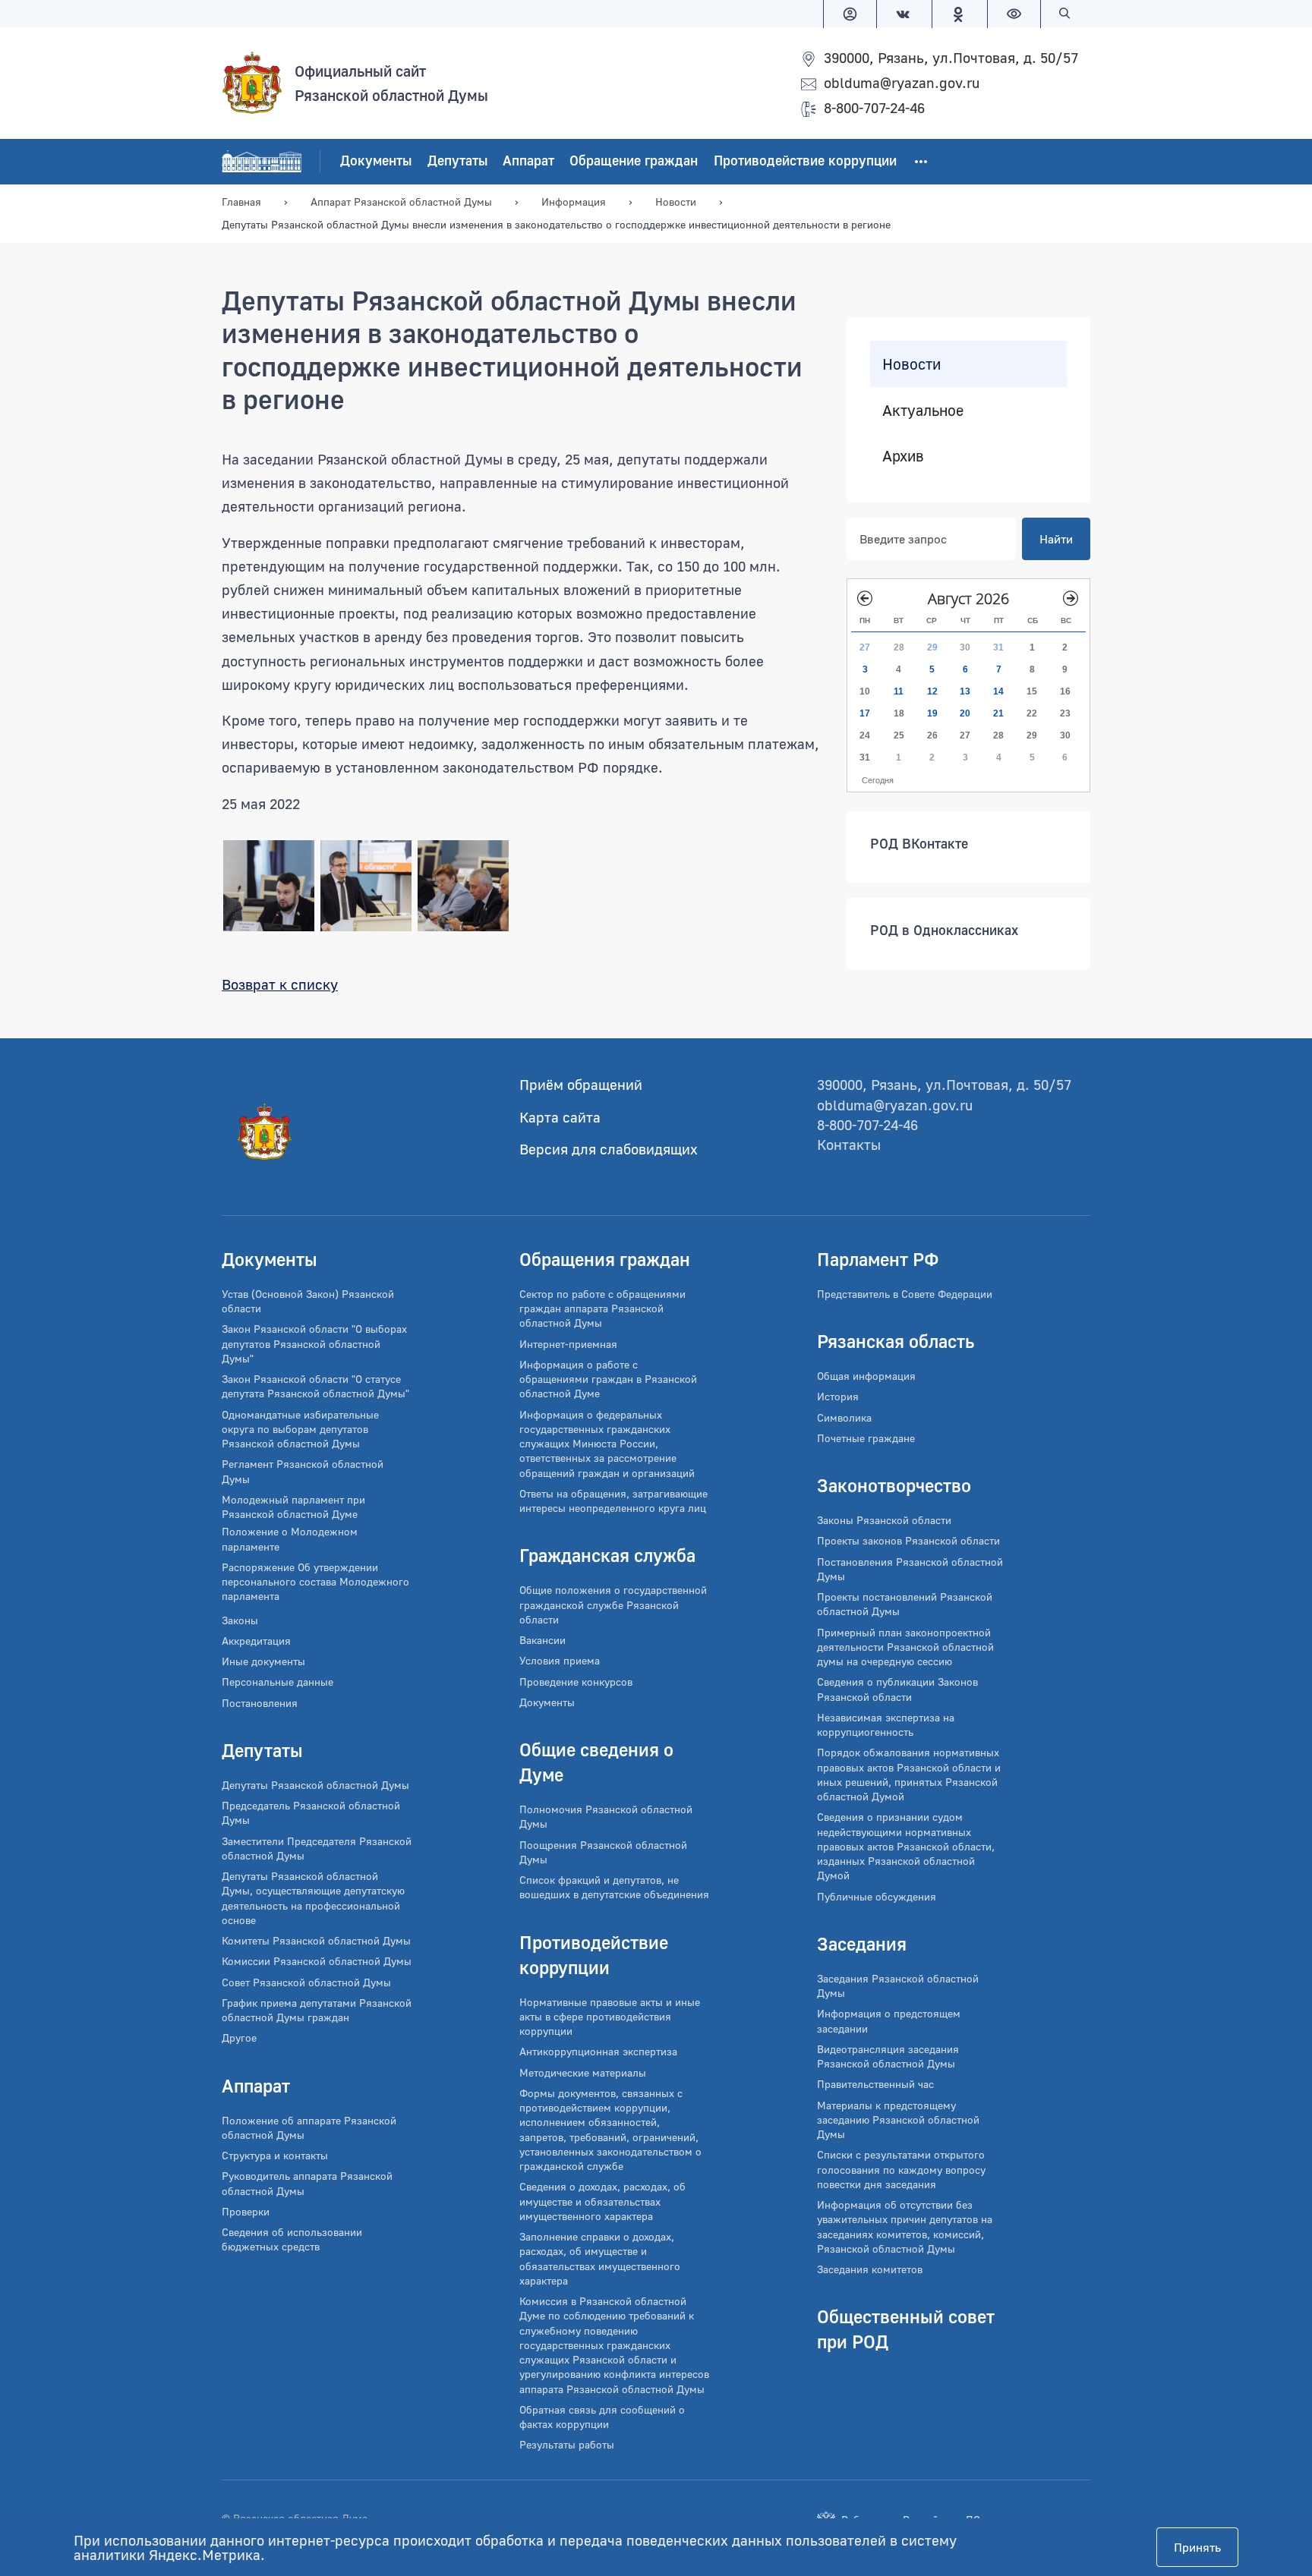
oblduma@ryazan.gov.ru (902, 82)
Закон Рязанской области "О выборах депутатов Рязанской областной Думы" (314, 1343)
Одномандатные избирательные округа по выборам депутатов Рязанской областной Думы (300, 1429)
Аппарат (528, 161)
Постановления (260, 1703)
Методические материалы (583, 2072)
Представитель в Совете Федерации (905, 1294)
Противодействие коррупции (805, 161)
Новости (911, 364)
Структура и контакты (275, 2155)
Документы (376, 161)
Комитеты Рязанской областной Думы (316, 1940)
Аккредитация (256, 1641)
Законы (240, 1620)
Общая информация (866, 1376)
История (838, 1396)
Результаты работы (567, 2444)
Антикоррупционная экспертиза (598, 2051)
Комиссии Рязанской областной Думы (317, 1961)
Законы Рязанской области (884, 1520)
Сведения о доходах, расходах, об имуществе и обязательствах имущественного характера (602, 2201)
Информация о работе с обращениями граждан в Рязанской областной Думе (608, 1379)
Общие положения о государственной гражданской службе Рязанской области (613, 1604)
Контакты (849, 1144)
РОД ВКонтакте (919, 843)
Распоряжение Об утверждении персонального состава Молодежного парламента (315, 1582)
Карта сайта (560, 1117)
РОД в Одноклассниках (944, 930)
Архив (903, 455)
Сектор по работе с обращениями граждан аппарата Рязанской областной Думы (602, 1308)
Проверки (246, 2211)
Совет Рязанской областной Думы (306, 1982)
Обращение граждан (634, 161)
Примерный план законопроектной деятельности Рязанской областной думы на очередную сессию (905, 1647)
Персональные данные (278, 1682)
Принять (1197, 2547)
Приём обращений (581, 1084)
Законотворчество (894, 1485)
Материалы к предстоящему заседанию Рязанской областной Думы (898, 2120)
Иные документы (263, 1661)
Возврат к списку (280, 984)
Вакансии (542, 1640)
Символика (844, 1417)
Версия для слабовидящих (609, 1149)
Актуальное (923, 410)
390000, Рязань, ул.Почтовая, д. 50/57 (951, 57)
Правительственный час (875, 2084)
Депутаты (457, 161)
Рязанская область (896, 1341)
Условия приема (560, 1660)
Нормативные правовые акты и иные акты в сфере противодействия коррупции (610, 2017)
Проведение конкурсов (576, 1682)
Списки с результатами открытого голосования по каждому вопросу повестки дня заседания (901, 2169)
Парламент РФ (878, 1259)
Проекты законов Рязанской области (908, 1540)
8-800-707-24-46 (874, 107)
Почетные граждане (866, 1438)
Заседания (862, 1943)
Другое (239, 2037)
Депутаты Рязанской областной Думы (315, 1785)
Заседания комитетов (870, 2269)
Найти (1056, 539)
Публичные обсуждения (877, 1896)
